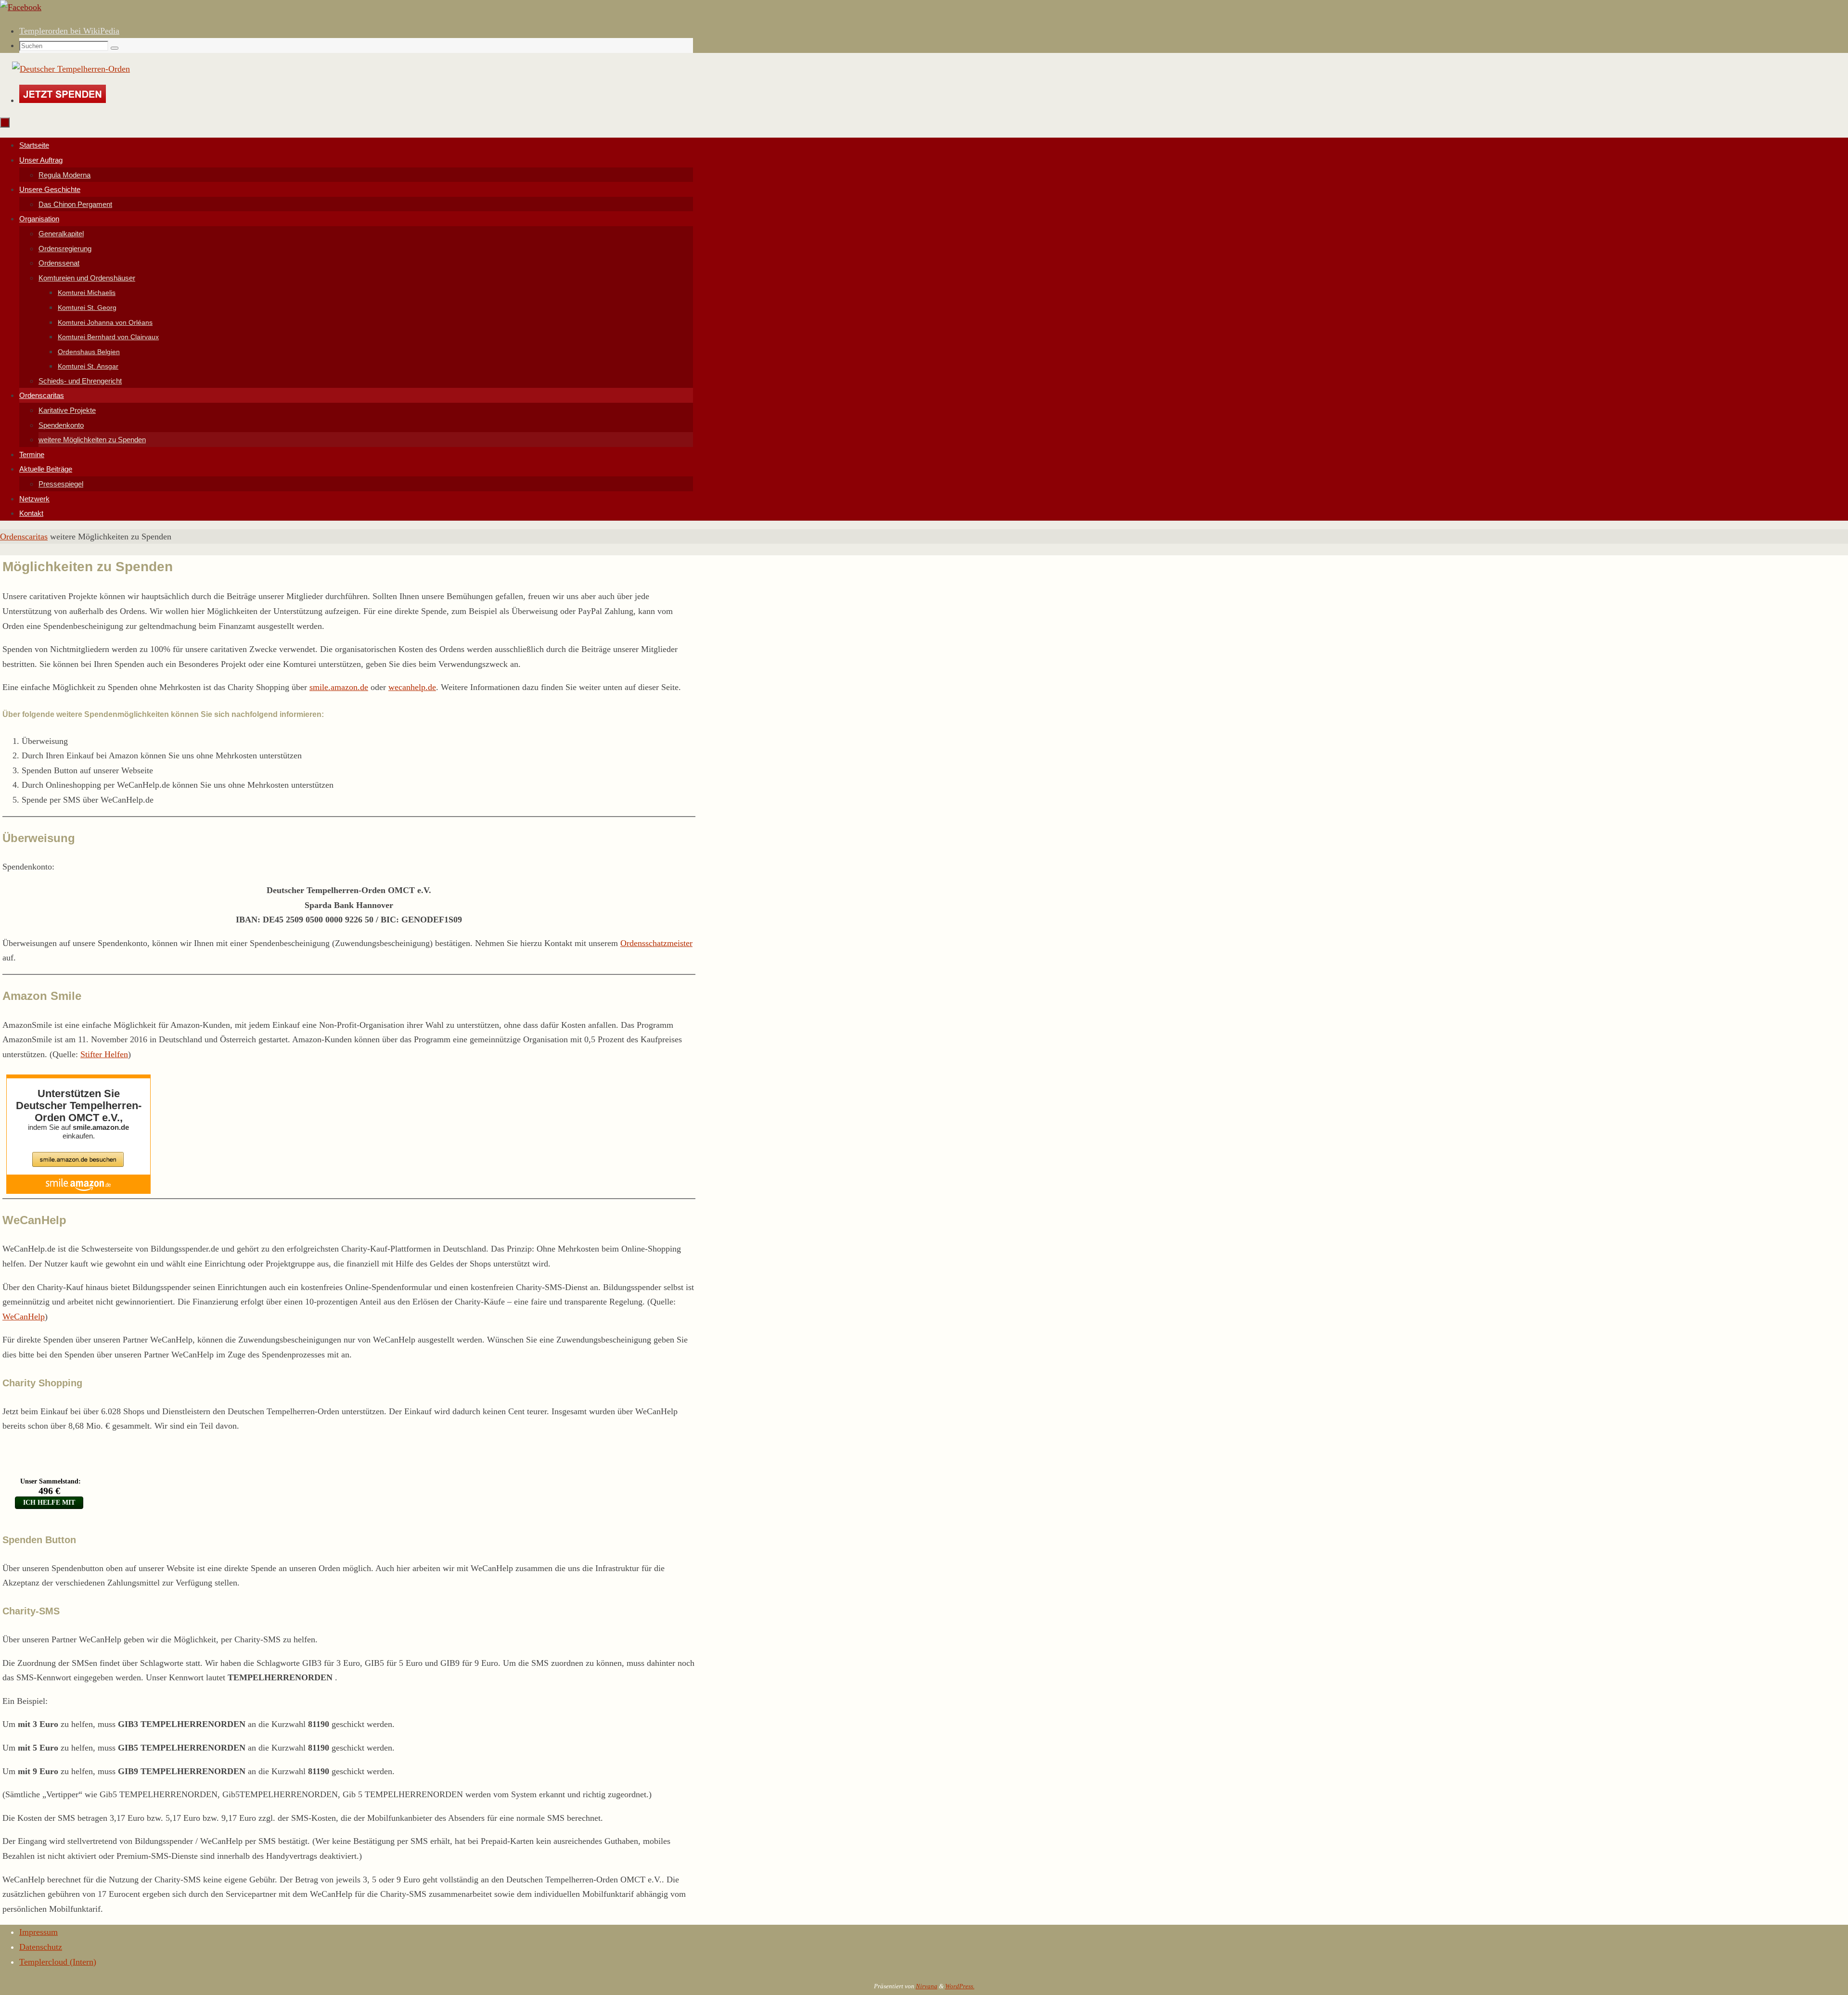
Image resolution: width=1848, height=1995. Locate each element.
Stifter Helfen (104, 1054)
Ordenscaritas (24, 537)
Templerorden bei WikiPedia (69, 31)
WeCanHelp (24, 1317)
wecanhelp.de (412, 687)
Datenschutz (41, 1947)
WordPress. (960, 1986)
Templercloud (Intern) (58, 1962)
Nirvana (927, 1986)
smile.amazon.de (339, 687)
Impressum (38, 1932)
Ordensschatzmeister (656, 943)
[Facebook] (21, 7)
